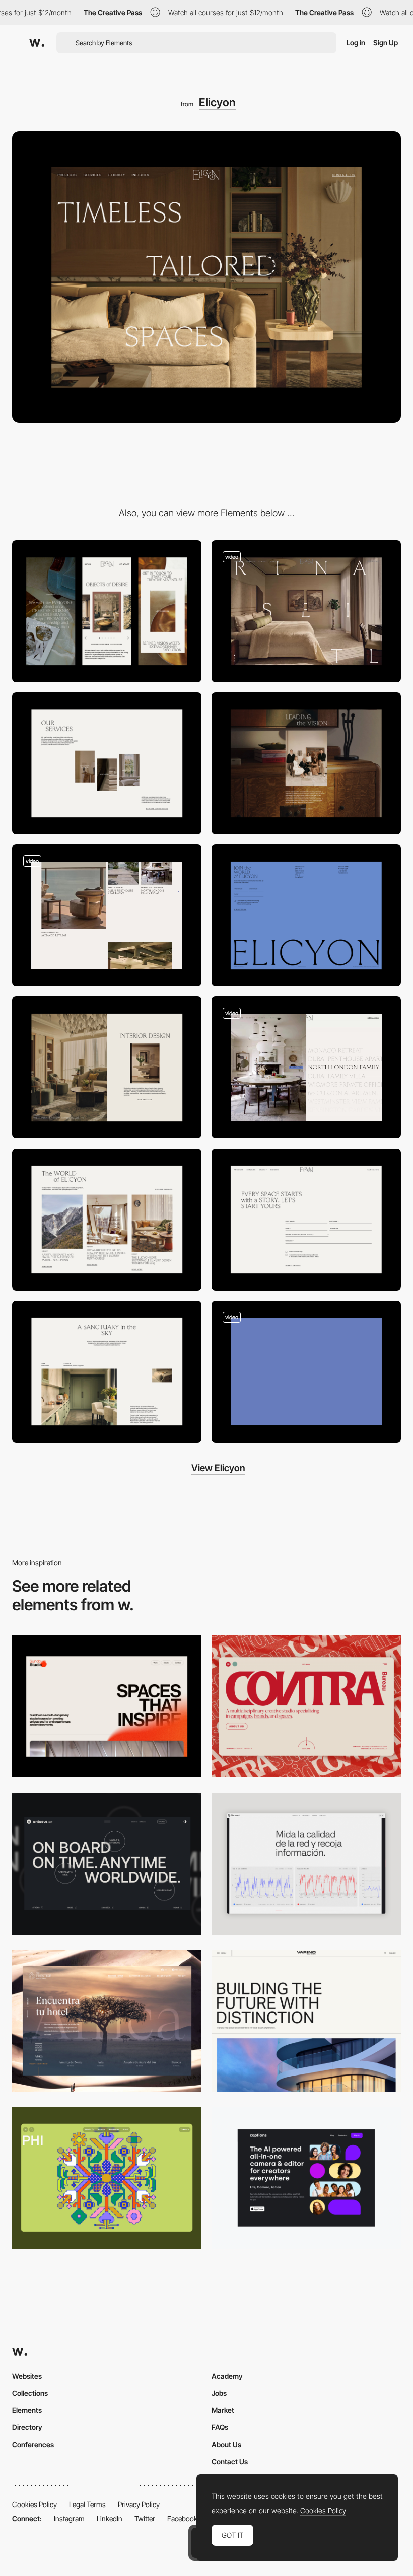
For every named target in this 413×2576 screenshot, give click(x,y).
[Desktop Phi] (107, 2178)
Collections (30, 2393)
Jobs (219, 2393)
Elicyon (217, 102)
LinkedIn (110, 2518)
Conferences (33, 2444)
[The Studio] (306, 763)
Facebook (182, 2518)
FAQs (220, 2427)
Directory (27, 2427)
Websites (27, 2376)
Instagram (69, 2518)
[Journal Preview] (107, 1220)
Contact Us (230, 2461)
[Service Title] (107, 1067)
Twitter (145, 2518)
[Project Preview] (306, 611)
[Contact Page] (306, 1220)
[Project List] (306, 1067)
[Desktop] (107, 1706)
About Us (226, 2444)
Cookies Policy (35, 2504)
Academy (227, 2376)
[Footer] (306, 915)
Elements (27, 2410)
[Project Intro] (107, 1372)
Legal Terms (87, 2504)
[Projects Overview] (107, 915)
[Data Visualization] (306, 1864)
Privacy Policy (139, 2504)
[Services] (107, 763)
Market (223, 2410)
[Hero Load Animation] (306, 1372)
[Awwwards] (37, 43)
